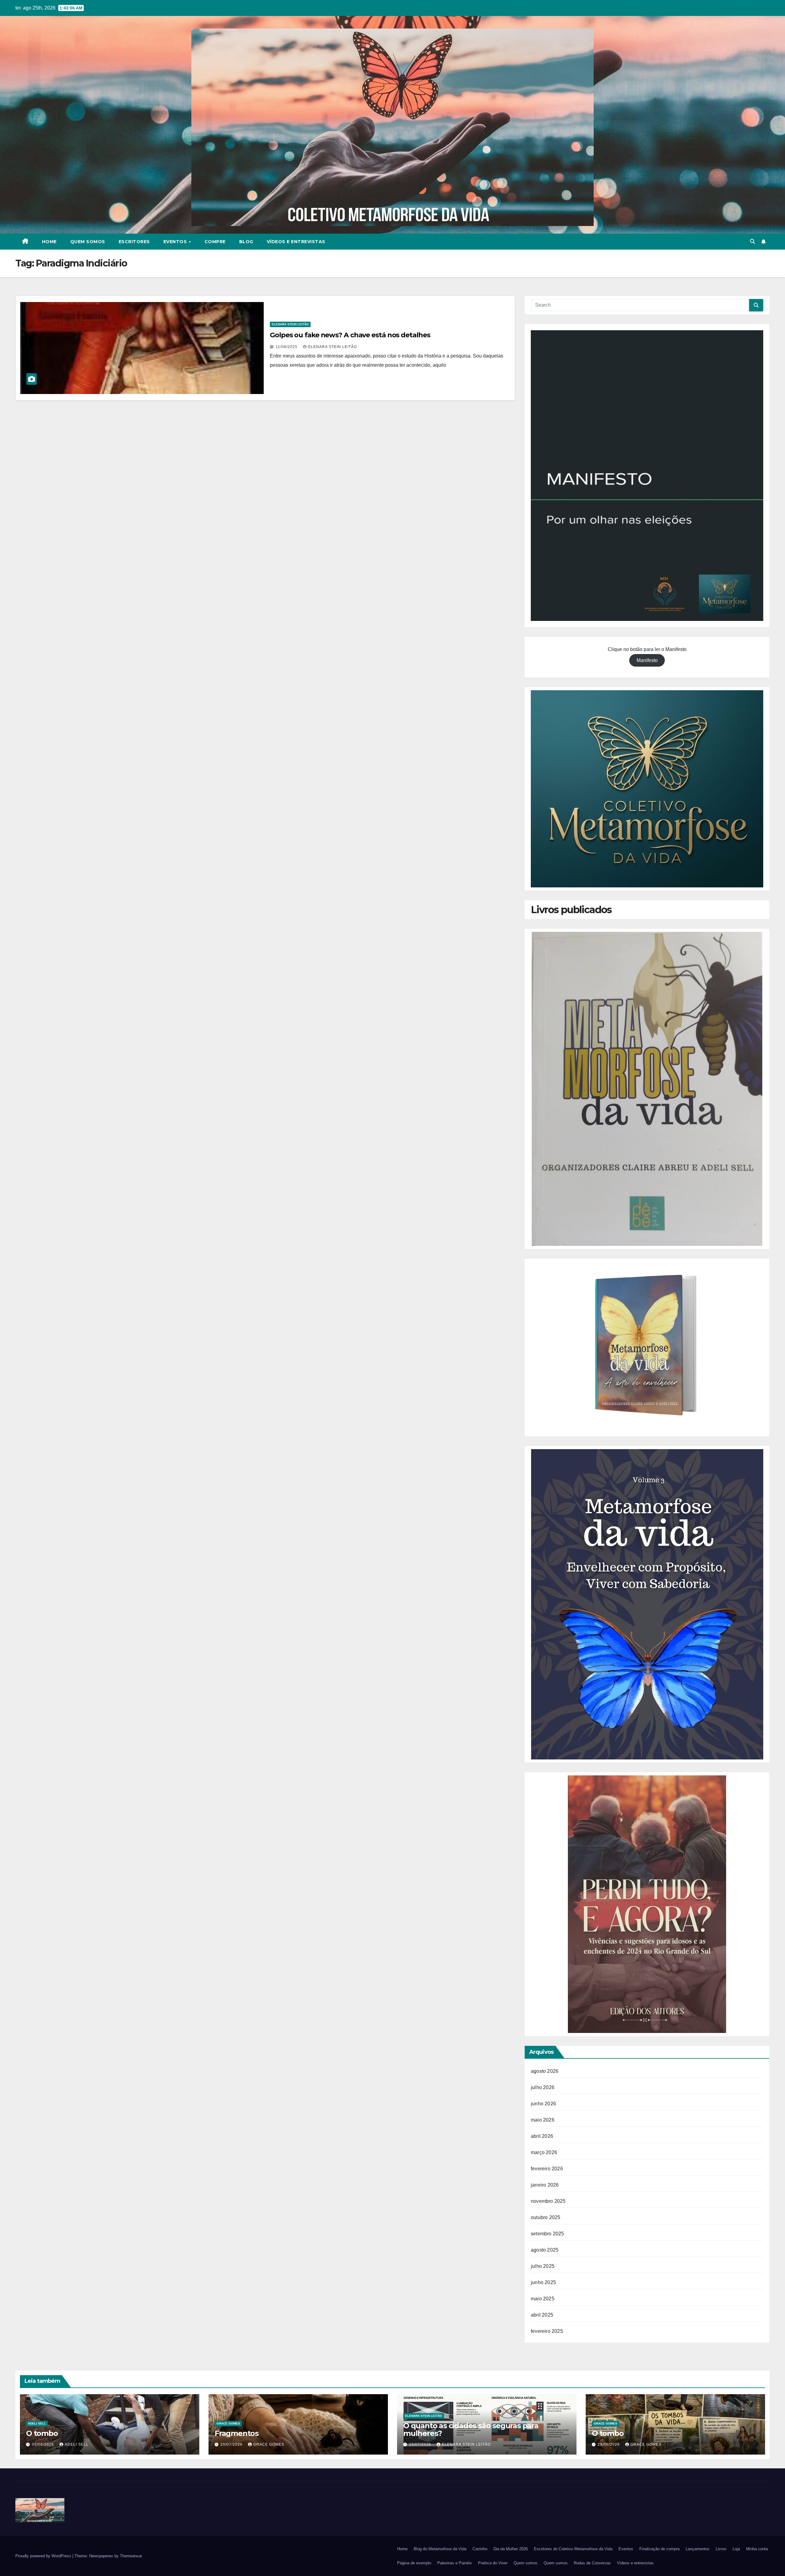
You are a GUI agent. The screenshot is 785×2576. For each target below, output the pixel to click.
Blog (246, 242)
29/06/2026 (609, 2444)
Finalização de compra (659, 2549)
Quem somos (88, 242)
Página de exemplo (414, 2563)
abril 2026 (542, 2136)
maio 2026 (543, 2120)
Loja (736, 2549)
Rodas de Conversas (592, 2563)
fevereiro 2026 (547, 2169)
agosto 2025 (545, 2250)
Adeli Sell (37, 2423)
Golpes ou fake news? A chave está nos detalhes (350, 335)
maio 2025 (543, 2299)
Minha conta (757, 2549)
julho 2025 (543, 2266)
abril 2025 (542, 2315)
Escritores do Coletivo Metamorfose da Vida (573, 2549)
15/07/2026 (421, 2444)
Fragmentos (237, 2433)
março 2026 (544, 2152)
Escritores (134, 242)
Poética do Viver (493, 2563)
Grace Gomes (228, 2423)
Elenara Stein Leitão (290, 324)
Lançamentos (698, 2549)
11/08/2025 (287, 347)
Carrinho (480, 2549)
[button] (752, 241)
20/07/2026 (232, 2444)
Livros (721, 2549)
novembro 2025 (548, 2201)
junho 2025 (543, 2282)
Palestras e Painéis (455, 2563)
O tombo (42, 2433)
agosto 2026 (545, 2071)
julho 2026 (543, 2087)
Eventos (176, 242)
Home (49, 242)
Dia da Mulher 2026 (511, 2549)
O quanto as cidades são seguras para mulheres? (471, 2429)
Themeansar (131, 2556)
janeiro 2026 (545, 2185)
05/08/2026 (44, 2444)
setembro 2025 (548, 2234)
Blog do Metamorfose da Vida (440, 2549)
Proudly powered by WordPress (44, 2556)
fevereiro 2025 (547, 2331)
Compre (215, 242)
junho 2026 (543, 2104)
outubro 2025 (546, 2217)
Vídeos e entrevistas (296, 242)
